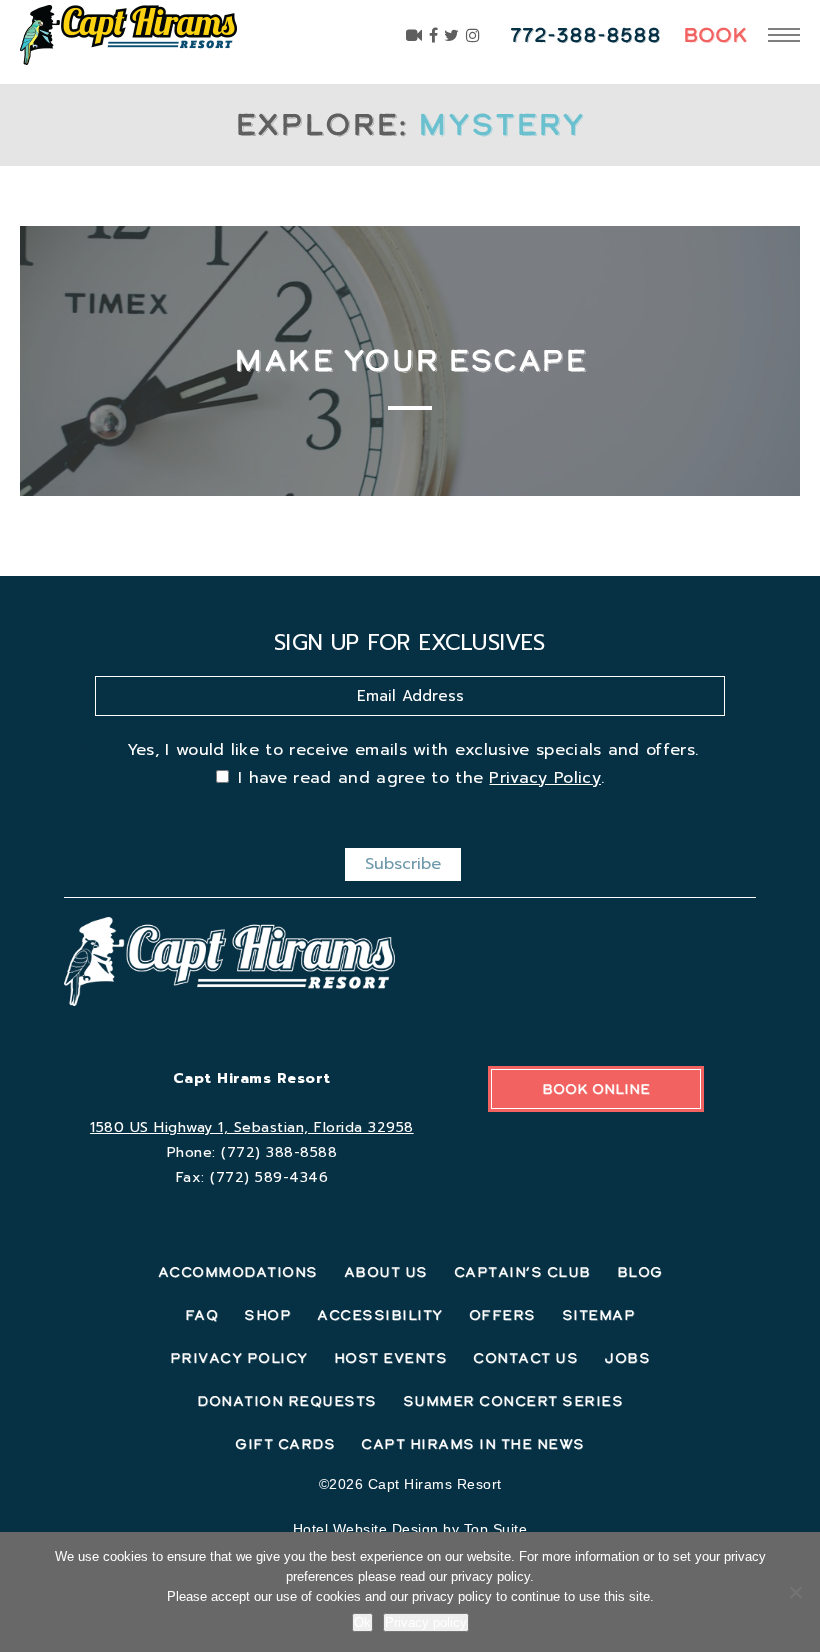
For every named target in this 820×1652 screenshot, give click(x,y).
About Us (386, 1272)
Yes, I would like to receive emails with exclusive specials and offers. (413, 750)
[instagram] (473, 35)
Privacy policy (426, 1622)
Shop (267, 1315)
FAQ (202, 1315)
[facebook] (434, 35)
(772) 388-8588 (279, 1152)
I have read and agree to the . (421, 778)
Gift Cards (285, 1444)
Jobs (627, 1358)
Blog (640, 1272)
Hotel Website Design (366, 1529)
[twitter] (452, 35)
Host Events (391, 1358)
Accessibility (380, 1315)
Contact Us (525, 1358)
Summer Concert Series (513, 1401)
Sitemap (599, 1315)
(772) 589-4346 (269, 1177)
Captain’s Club (522, 1272)
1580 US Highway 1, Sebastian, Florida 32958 (252, 1127)
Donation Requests (287, 1401)
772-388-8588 (585, 35)
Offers (502, 1315)
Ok (362, 1622)
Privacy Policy (544, 778)
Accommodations (238, 1272)
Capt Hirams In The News (473, 1444)
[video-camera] (414, 35)
